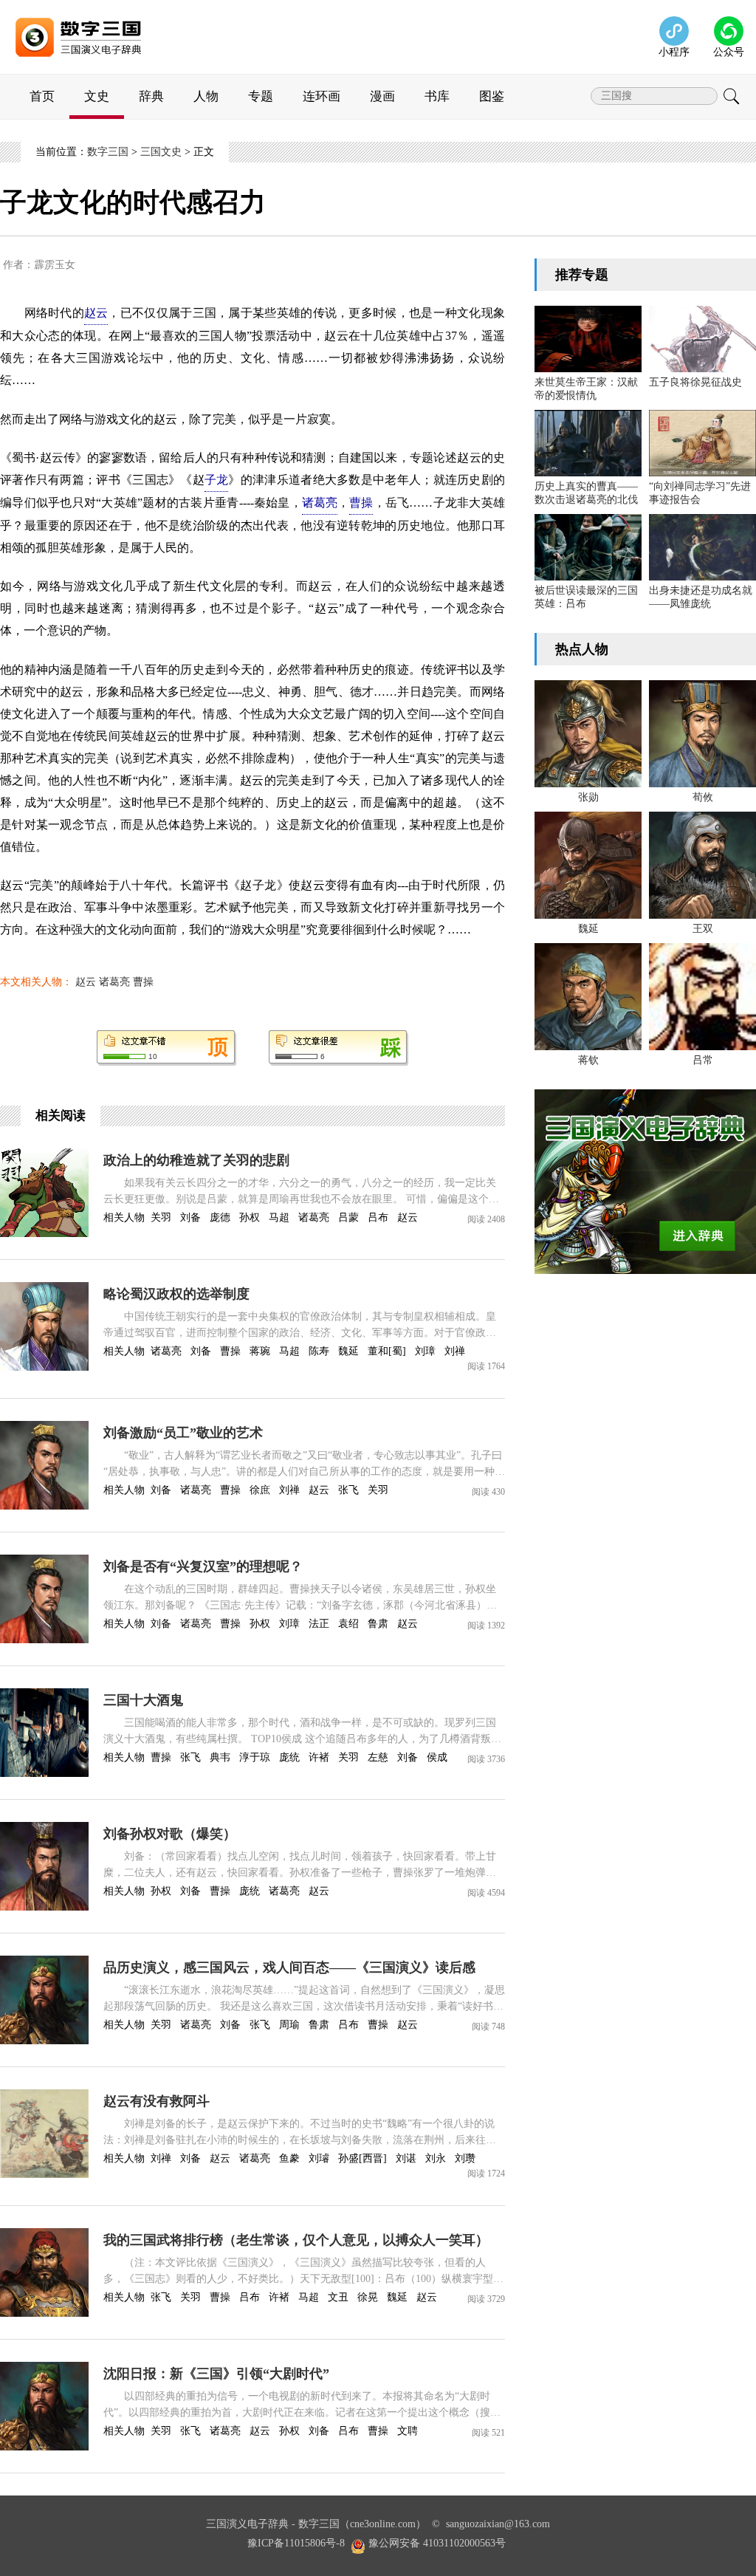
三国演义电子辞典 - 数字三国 (273, 2524)
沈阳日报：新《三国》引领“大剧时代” (216, 2374)
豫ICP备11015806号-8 (296, 2543)
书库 (437, 96)
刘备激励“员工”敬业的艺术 (183, 1433)
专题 (261, 96)
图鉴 (492, 96)
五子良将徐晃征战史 (695, 382)
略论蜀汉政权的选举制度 (176, 1294)
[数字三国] (96, 23)
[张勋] (588, 734)
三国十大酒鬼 (143, 1700)
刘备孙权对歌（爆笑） (170, 1834)
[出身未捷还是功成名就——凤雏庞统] (702, 547)
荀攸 (703, 797)
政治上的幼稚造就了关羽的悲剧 (196, 1160)
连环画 (322, 96)
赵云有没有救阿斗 (157, 2101)
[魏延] (588, 865)
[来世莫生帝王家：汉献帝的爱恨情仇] (588, 339)
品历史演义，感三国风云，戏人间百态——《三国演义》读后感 (289, 1967)
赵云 (86, 982)
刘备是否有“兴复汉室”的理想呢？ (203, 1566)
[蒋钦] (588, 997)
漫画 (382, 96)
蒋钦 (588, 1060)
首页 (42, 96)
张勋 (588, 797)
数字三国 (108, 152)
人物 (206, 96)
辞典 (151, 96)
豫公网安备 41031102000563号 (437, 2543)
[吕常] (702, 997)
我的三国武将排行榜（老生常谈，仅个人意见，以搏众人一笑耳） (296, 2240)
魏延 (588, 929)
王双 (703, 929)
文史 (97, 96)
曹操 (143, 982)
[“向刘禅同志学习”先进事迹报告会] (702, 443)
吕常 (703, 1060)
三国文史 (161, 152)
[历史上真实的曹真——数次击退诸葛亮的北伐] (588, 443)
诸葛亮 (114, 982)
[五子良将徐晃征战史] (702, 339)
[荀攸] (702, 734)
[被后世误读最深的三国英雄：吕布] (588, 547)
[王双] (702, 865)
